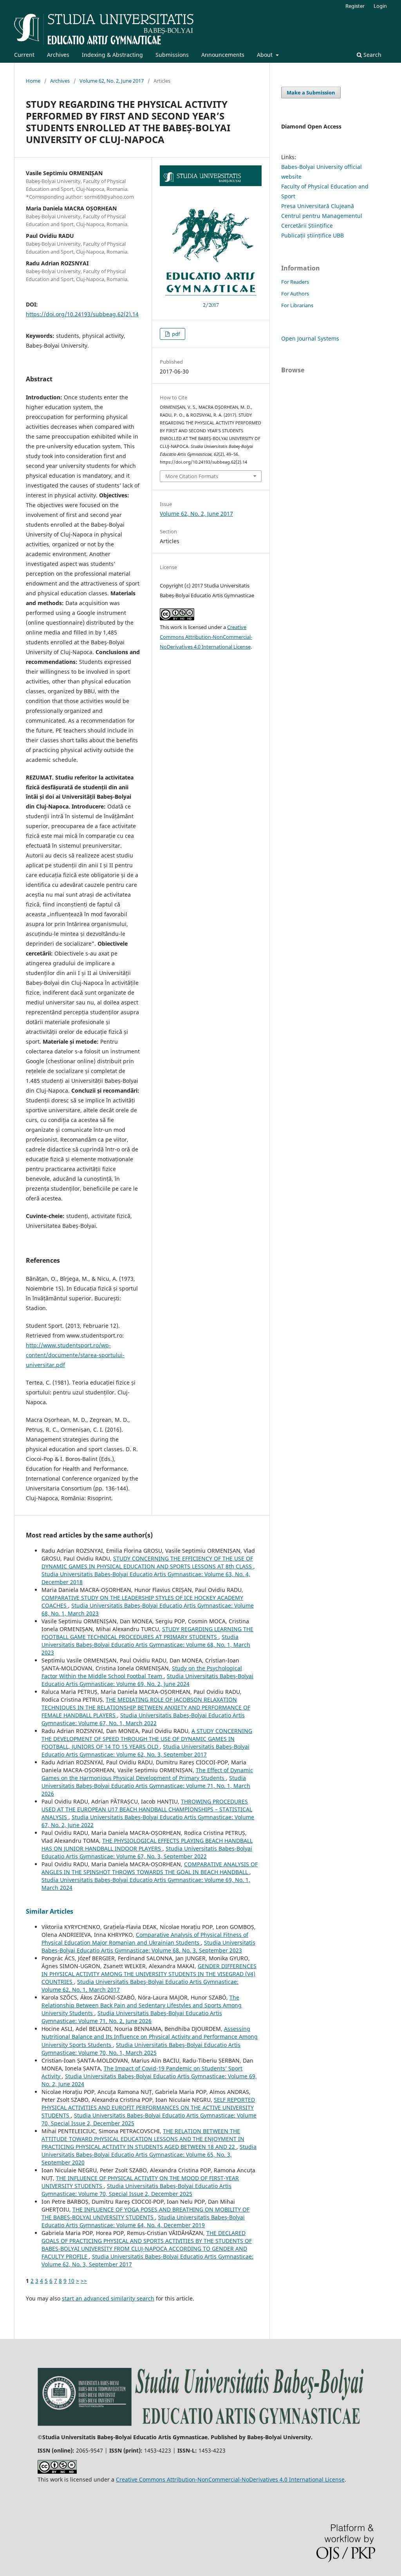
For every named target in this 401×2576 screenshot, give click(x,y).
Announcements (223, 55)
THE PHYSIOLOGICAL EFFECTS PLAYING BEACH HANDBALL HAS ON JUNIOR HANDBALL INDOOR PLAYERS (147, 1845)
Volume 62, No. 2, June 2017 (112, 81)
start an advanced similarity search (108, 2298)
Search (372, 55)
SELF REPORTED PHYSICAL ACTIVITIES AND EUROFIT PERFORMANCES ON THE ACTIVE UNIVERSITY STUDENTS (148, 2107)
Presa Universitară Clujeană (318, 206)
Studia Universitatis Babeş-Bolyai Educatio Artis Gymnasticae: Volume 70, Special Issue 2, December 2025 (136, 2190)
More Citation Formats (192, 476)
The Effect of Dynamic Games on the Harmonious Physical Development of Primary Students (147, 1774)
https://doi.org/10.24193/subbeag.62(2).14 (82, 314)
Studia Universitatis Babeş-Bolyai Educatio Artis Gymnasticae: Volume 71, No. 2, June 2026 (132, 2017)
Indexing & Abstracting (112, 55)
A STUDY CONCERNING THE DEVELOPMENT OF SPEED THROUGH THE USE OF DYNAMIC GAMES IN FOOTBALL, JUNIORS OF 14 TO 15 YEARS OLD (147, 1739)
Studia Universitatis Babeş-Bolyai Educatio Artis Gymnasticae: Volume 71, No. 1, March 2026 (146, 1786)
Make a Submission (311, 92)
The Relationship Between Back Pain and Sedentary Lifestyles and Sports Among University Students (142, 2005)
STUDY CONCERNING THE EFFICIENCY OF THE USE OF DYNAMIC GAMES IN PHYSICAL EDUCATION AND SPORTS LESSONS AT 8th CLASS (147, 1562)
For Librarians (297, 305)
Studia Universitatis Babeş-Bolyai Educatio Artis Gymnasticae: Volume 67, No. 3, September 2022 (147, 1852)
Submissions (172, 55)
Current (24, 55)
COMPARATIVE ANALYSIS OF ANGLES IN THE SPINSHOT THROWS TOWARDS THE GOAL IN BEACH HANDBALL (150, 1868)
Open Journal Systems (310, 338)
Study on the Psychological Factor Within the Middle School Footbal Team (142, 1672)
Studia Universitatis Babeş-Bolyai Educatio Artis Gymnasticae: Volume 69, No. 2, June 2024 (147, 1680)
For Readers (295, 282)
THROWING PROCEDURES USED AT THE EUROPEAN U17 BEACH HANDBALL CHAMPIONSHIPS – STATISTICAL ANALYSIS (147, 1809)
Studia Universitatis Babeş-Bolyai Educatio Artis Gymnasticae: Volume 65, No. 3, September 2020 (149, 2155)
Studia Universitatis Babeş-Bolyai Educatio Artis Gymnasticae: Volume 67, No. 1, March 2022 (143, 1719)
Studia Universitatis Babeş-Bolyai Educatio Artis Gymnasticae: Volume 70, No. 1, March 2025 (141, 2049)
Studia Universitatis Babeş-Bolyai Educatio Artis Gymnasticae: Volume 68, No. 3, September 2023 (148, 1946)
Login (380, 6)
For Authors (295, 294)
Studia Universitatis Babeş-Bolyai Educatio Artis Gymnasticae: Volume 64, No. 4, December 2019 (143, 2221)
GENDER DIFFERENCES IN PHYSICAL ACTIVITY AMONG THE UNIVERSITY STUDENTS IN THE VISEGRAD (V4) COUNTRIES (149, 1974)
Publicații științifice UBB (312, 235)
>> (84, 2281)
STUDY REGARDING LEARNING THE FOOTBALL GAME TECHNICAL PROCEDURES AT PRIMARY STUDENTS (147, 1633)
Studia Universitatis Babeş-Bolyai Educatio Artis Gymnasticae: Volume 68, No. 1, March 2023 (146, 1645)
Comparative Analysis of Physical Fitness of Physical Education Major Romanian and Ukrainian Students (145, 1939)
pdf (175, 334)
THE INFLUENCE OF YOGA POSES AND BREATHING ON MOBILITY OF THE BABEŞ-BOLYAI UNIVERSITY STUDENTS (145, 2213)
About (266, 55)
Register (355, 6)
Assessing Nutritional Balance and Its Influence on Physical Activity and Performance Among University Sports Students (150, 2037)
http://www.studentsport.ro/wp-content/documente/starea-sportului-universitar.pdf (75, 1355)
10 (71, 2281)
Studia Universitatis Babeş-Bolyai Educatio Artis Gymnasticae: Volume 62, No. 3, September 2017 (145, 1750)
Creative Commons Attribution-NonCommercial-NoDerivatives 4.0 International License (206, 637)
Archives (58, 55)
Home (33, 81)
